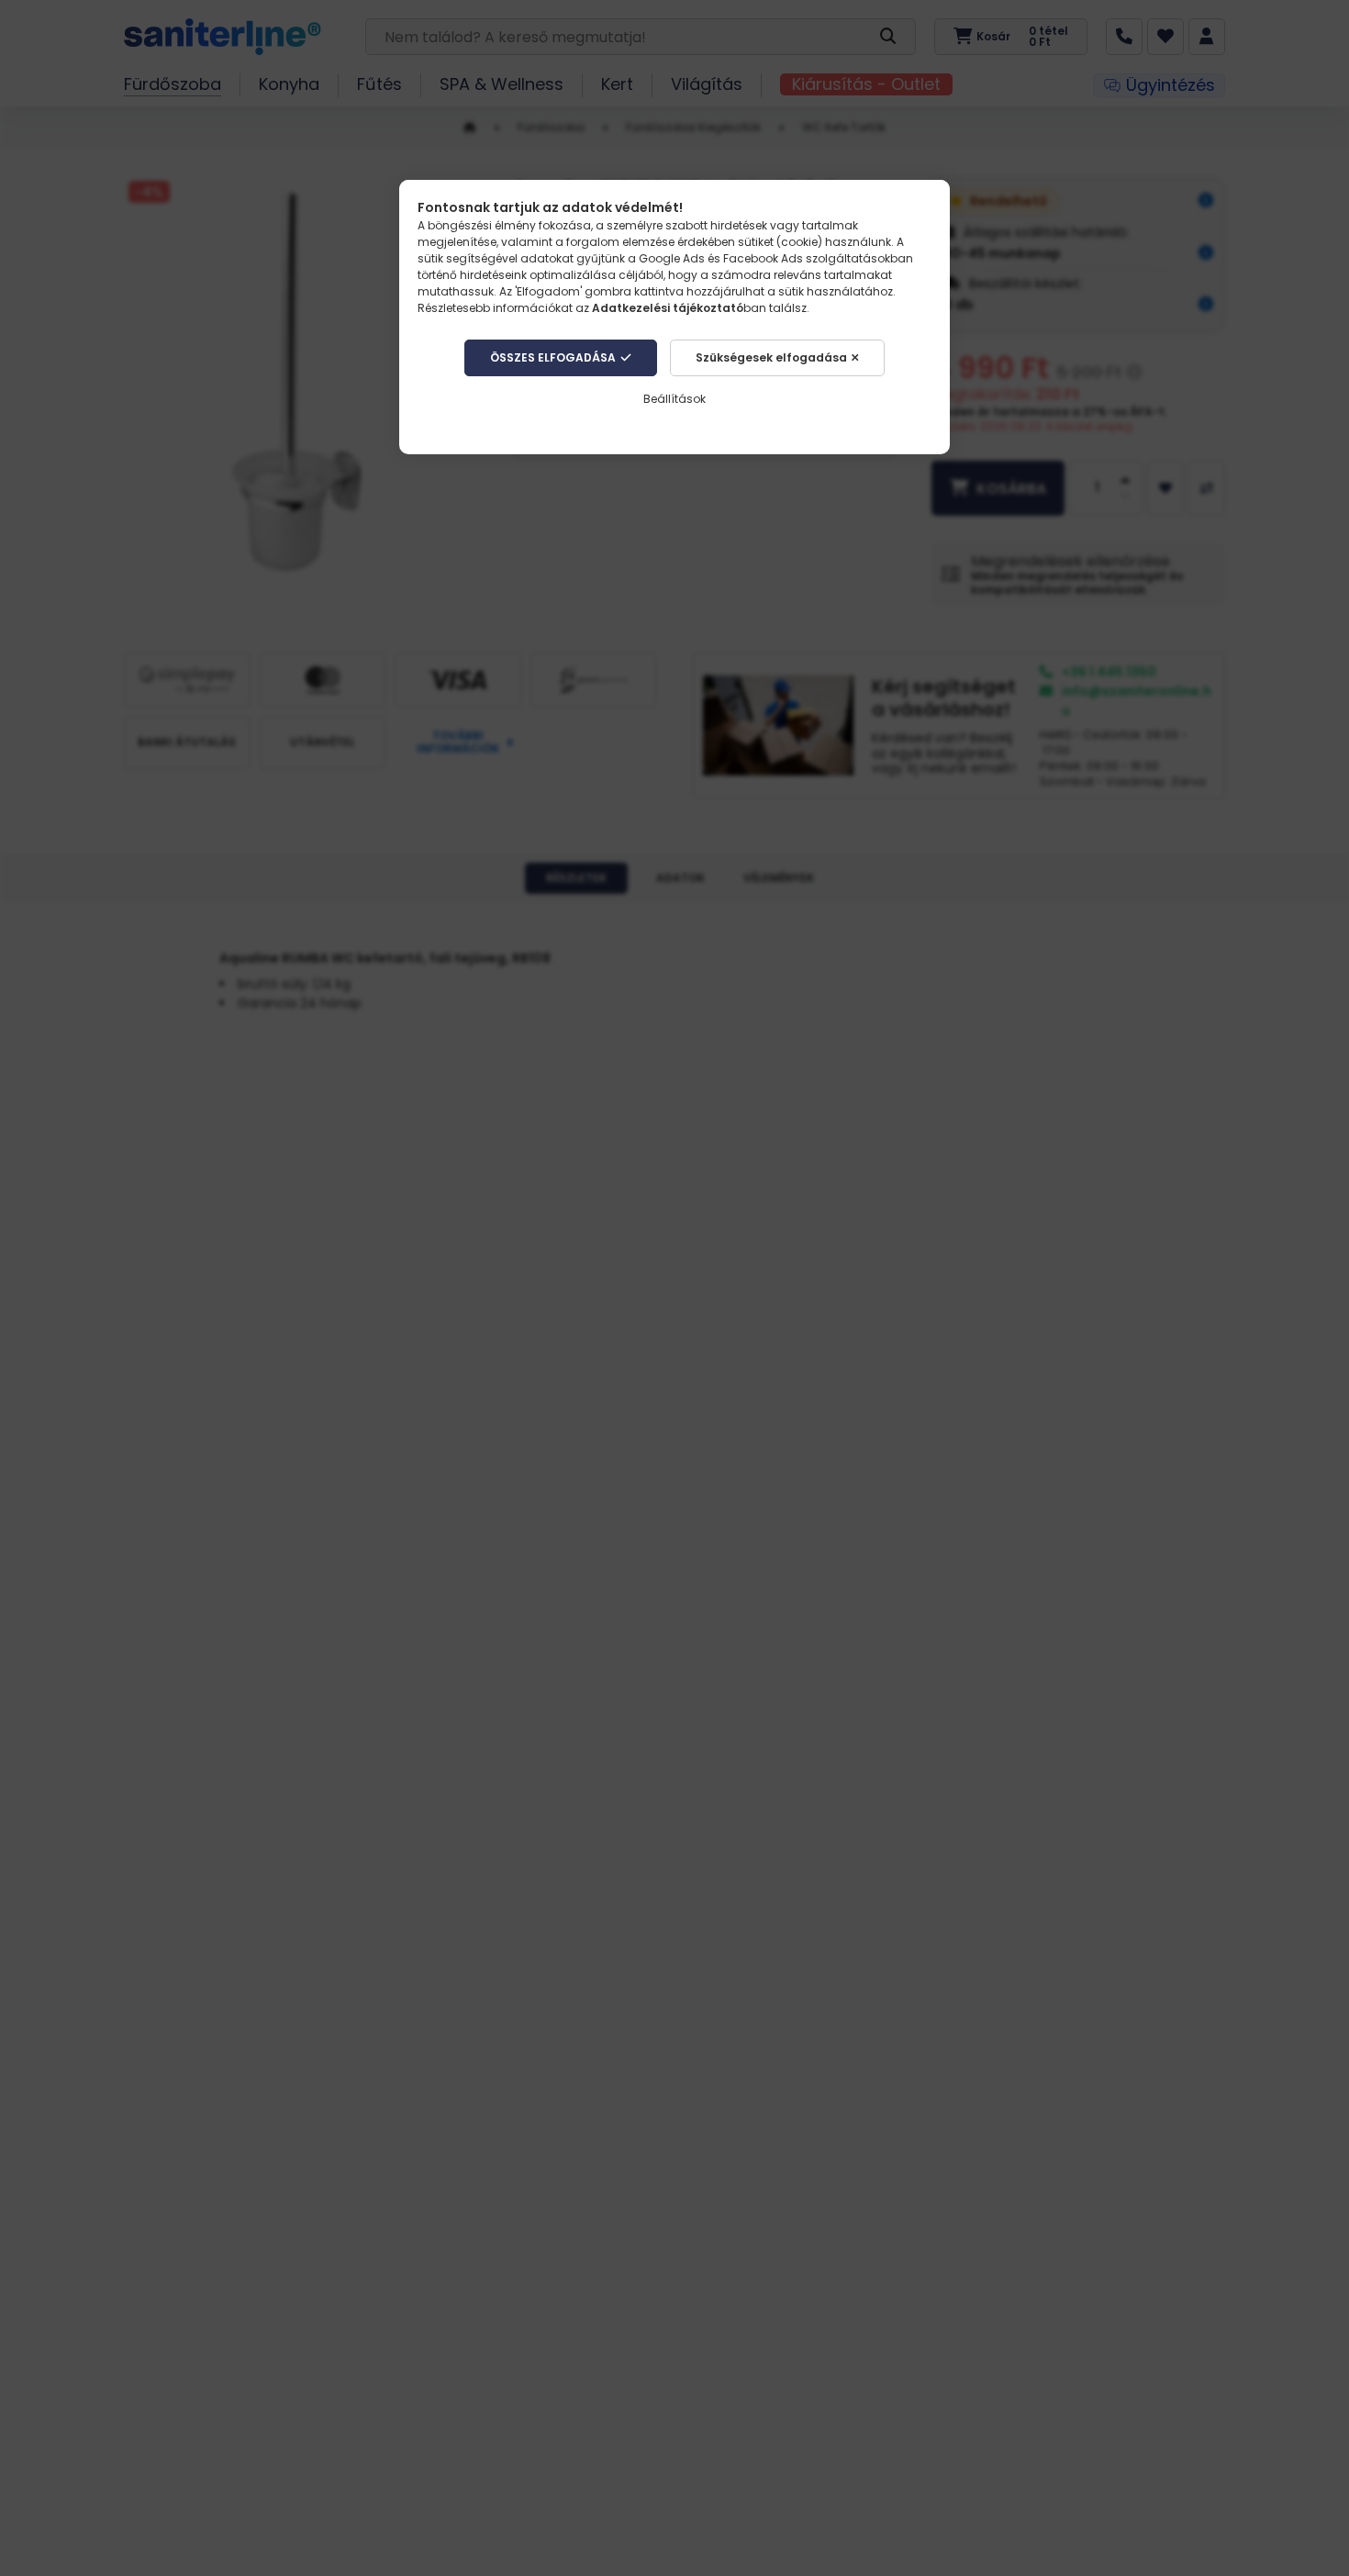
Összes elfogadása (553, 357)
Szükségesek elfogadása (771, 357)
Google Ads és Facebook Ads (721, 258)
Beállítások (674, 399)
